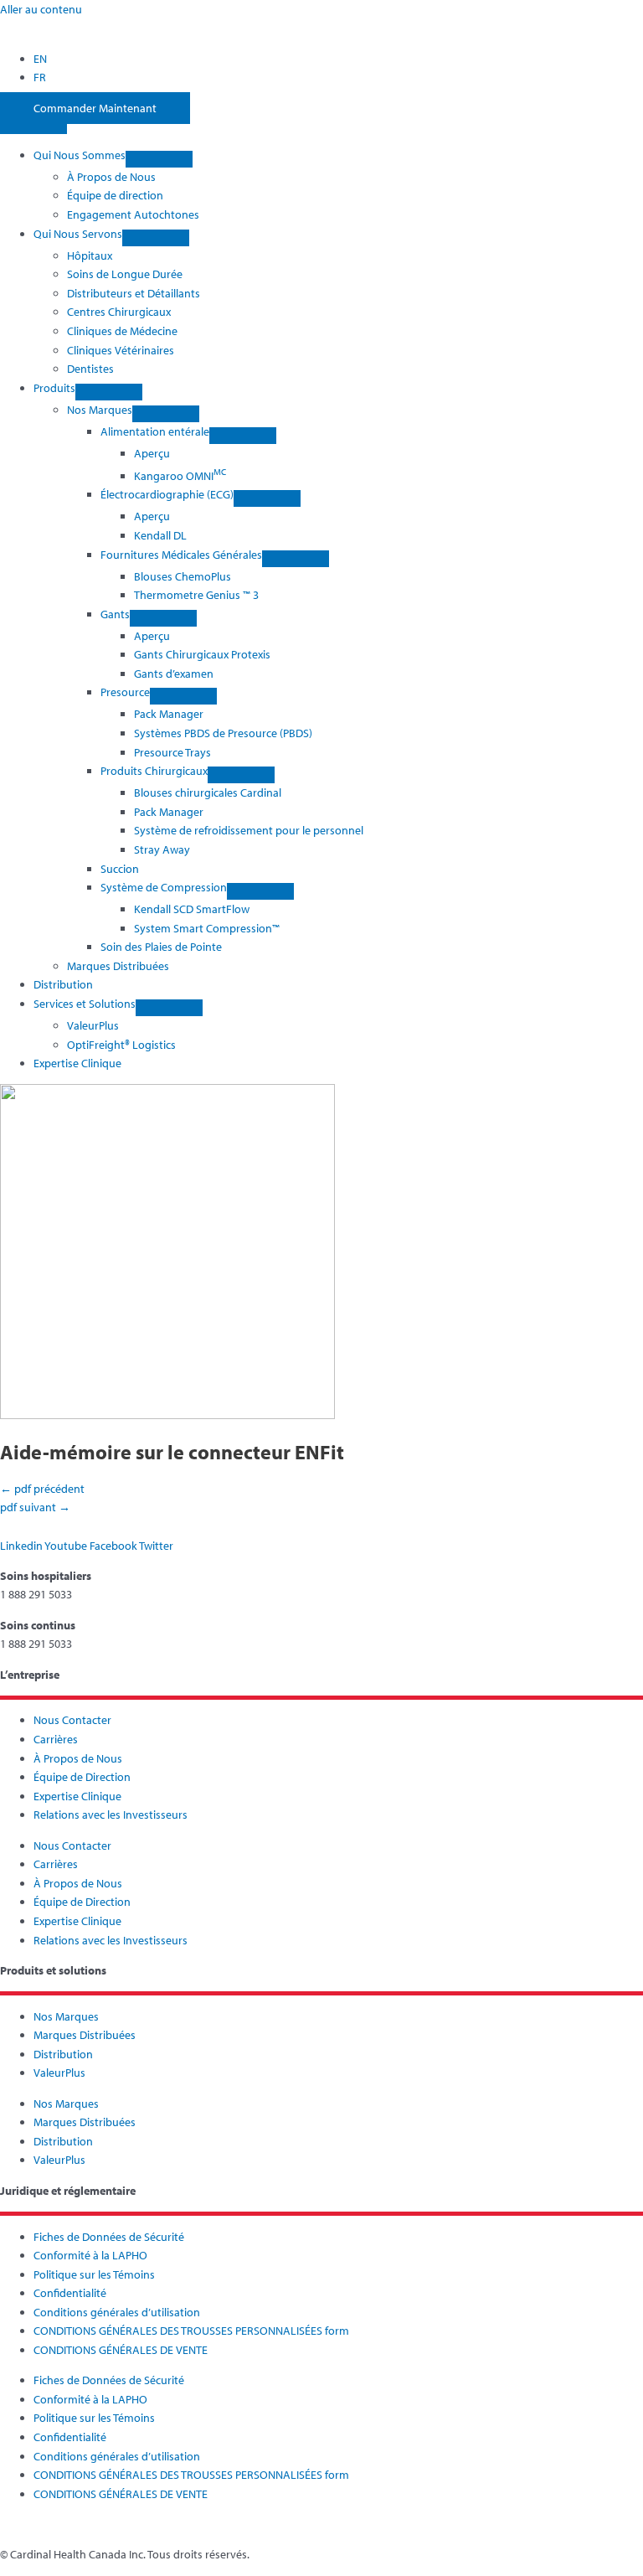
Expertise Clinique (77, 1796)
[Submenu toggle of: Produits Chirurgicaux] (241, 775)
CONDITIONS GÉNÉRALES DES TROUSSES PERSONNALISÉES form (191, 2331)
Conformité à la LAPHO (90, 2255)
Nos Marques (66, 2016)
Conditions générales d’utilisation (117, 2312)
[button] (113, 155)
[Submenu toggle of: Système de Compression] (260, 891)
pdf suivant (35, 1507)
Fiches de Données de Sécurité (109, 2237)
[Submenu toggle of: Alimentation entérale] (243, 436)
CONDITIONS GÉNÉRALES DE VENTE (121, 2350)
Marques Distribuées (85, 2035)
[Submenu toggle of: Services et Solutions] (169, 1008)
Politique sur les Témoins (94, 2274)
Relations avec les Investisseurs (111, 1815)
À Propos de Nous (78, 1758)
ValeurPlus (59, 2073)
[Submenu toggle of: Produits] (109, 392)
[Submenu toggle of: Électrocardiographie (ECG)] (267, 498)
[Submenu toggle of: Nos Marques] (166, 414)
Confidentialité (70, 2293)
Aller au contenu (41, 9)
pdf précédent (42, 1489)
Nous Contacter (72, 1720)
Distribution (63, 2054)
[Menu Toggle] (33, 126)
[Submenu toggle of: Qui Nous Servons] (156, 238)
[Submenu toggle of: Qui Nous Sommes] (159, 159)
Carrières (56, 1739)
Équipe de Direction (82, 1777)
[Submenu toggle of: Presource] (183, 696)
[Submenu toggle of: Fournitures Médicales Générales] (296, 559)
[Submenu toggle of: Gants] (163, 618)
